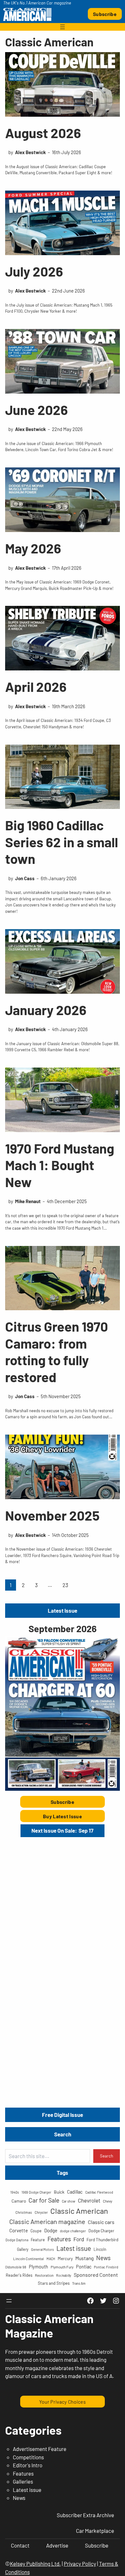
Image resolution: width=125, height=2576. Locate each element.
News (103, 2258)
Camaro (19, 2201)
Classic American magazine (47, 2221)
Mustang (84, 2258)
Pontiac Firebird (106, 2267)
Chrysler (41, 2212)
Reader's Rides (19, 2275)
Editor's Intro (28, 2465)
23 (65, 1585)
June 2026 (37, 410)
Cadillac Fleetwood (99, 2192)
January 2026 (46, 1010)
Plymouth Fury (62, 2267)
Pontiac (84, 2267)
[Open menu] (63, 27)
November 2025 (52, 1515)
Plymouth (38, 2267)
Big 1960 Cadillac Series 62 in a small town (62, 842)
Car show (69, 2201)
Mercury (65, 2259)
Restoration (44, 2275)
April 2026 (36, 686)
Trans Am (79, 2283)
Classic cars (101, 2222)
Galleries (23, 2481)
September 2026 (63, 1629)
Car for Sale (44, 2200)
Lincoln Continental (29, 2259)
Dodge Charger (101, 2231)
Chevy (108, 2201)
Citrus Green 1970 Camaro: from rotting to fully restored (57, 1351)
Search (107, 2156)
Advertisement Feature (40, 2449)
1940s (15, 2192)
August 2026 (43, 133)
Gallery (23, 2249)
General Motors (42, 2249)
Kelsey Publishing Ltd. (35, 2564)
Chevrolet (89, 2200)
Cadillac (75, 2192)
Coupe (36, 2231)
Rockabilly (64, 2275)
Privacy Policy (80, 2564)
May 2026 (33, 548)
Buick (59, 2192)
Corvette (19, 2230)
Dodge (51, 2230)
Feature (38, 2240)
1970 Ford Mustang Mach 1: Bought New (60, 1165)
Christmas (24, 2212)
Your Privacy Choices (63, 2402)
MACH (51, 2259)
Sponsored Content (96, 2275)
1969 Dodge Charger (36, 2192)
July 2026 (34, 271)
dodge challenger (73, 2231)
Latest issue (74, 2248)
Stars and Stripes (54, 2283)
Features (59, 2239)
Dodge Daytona (17, 2240)
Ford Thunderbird (102, 2240)
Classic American (79, 2211)
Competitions (28, 2457)
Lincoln (100, 2249)
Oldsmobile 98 (16, 2267)
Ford (79, 2239)
